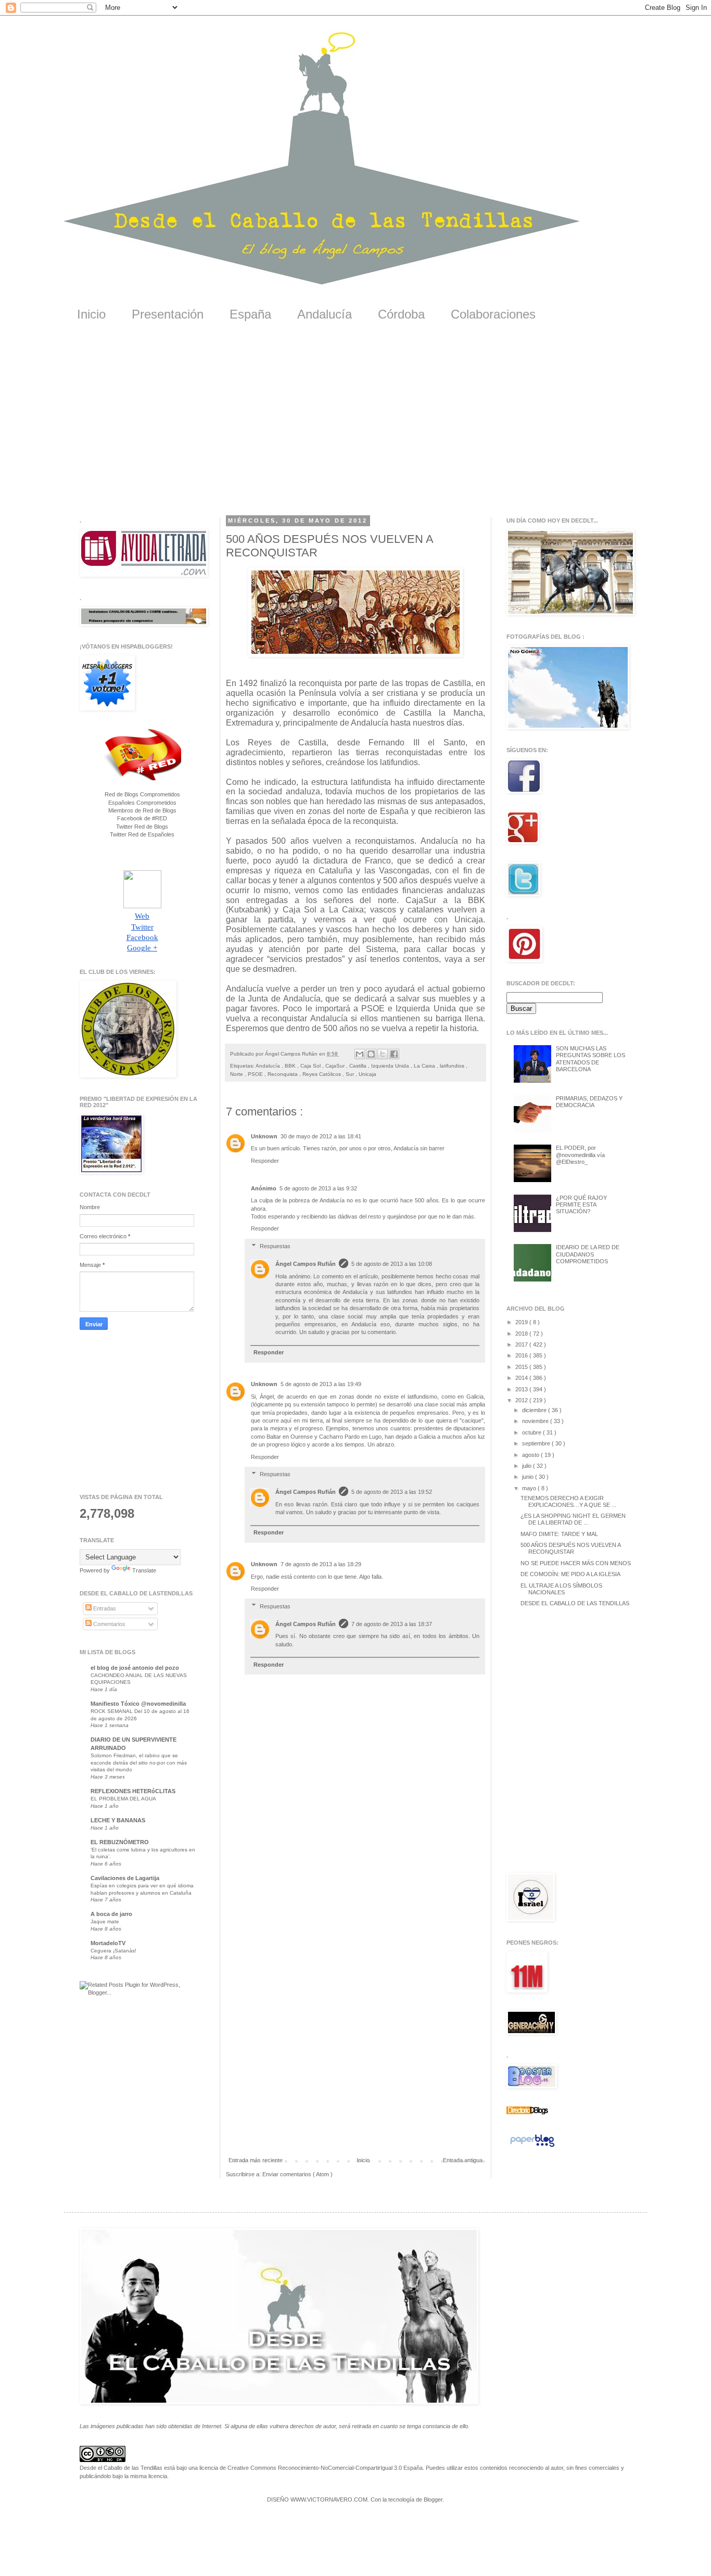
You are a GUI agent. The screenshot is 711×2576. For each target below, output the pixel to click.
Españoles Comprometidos (142, 803)
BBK (291, 1066)
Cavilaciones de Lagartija (125, 1878)
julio (528, 1466)
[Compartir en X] (383, 1054)
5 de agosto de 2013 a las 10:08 (392, 1264)
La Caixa (425, 1066)
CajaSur (336, 1066)
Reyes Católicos (322, 1074)
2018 (522, 1334)
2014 (522, 1378)
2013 (522, 1389)
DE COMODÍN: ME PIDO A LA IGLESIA (570, 1574)
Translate (144, 1570)
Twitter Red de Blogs (142, 827)
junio (529, 1477)
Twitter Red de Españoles (142, 834)
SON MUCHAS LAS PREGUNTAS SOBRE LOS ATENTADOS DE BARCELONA (591, 1059)
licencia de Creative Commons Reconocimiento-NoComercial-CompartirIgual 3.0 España (311, 2468)
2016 (522, 1355)
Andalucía (325, 314)
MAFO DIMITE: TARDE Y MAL (559, 1534)
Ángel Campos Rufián (306, 1264)
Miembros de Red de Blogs (142, 810)
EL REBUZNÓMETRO (120, 1842)
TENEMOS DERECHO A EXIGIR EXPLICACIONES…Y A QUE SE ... (568, 1501)
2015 (522, 1367)
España (250, 314)
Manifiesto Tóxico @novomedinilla (138, 1704)
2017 (522, 1344)
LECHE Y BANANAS (118, 1820)
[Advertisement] (355, 426)
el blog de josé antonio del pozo (135, 1668)
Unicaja (367, 1074)
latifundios (453, 1066)
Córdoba (401, 314)
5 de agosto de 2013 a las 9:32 (318, 1188)
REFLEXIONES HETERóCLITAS (133, 1791)
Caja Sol (311, 1066)
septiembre (537, 1443)
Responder (265, 1161)
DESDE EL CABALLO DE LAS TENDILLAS (575, 1603)
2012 (522, 1400)
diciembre (535, 1410)
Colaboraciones (493, 314)
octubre (532, 1432)
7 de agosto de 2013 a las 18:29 (321, 1564)
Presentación (168, 314)
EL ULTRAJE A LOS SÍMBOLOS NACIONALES (561, 1589)
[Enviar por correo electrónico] (360, 1054)
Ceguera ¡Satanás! (113, 1951)
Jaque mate (105, 1921)
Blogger (433, 2499)
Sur (351, 1074)
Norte (237, 1074)
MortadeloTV (108, 1943)
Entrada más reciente (256, 2160)
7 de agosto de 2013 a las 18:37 (392, 1624)
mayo (530, 1488)
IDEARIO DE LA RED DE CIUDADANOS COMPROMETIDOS (588, 1254)
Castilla (359, 1066)
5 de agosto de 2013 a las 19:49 (321, 1384)
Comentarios (109, 1624)
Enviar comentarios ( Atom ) (297, 2174)
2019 (522, 1322)
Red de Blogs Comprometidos (142, 794)
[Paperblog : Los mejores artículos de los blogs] (532, 2147)
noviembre (536, 1421)
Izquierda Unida (391, 1066)
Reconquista (283, 1074)
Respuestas (275, 1246)
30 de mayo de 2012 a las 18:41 (321, 1136)
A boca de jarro (111, 1914)
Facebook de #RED (142, 818)
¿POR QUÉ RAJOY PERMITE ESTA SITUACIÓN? (581, 1204)
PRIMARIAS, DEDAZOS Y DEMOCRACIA (589, 1102)
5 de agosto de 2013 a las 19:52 (392, 1492)
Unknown (264, 1136)
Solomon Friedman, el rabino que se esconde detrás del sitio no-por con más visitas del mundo (139, 1762)
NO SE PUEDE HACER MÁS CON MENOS (576, 1563)
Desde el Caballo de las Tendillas (121, 2468)
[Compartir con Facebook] (394, 1054)
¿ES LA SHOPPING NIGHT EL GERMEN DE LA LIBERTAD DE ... (573, 1519)
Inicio (91, 314)
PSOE (256, 1074)
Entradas (104, 1608)
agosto (531, 1455)
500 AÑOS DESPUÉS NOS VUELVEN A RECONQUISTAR (570, 1548)
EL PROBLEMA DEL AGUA (123, 1799)
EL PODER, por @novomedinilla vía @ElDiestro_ (580, 1154)
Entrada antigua (463, 2160)
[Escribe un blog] (371, 1054)
